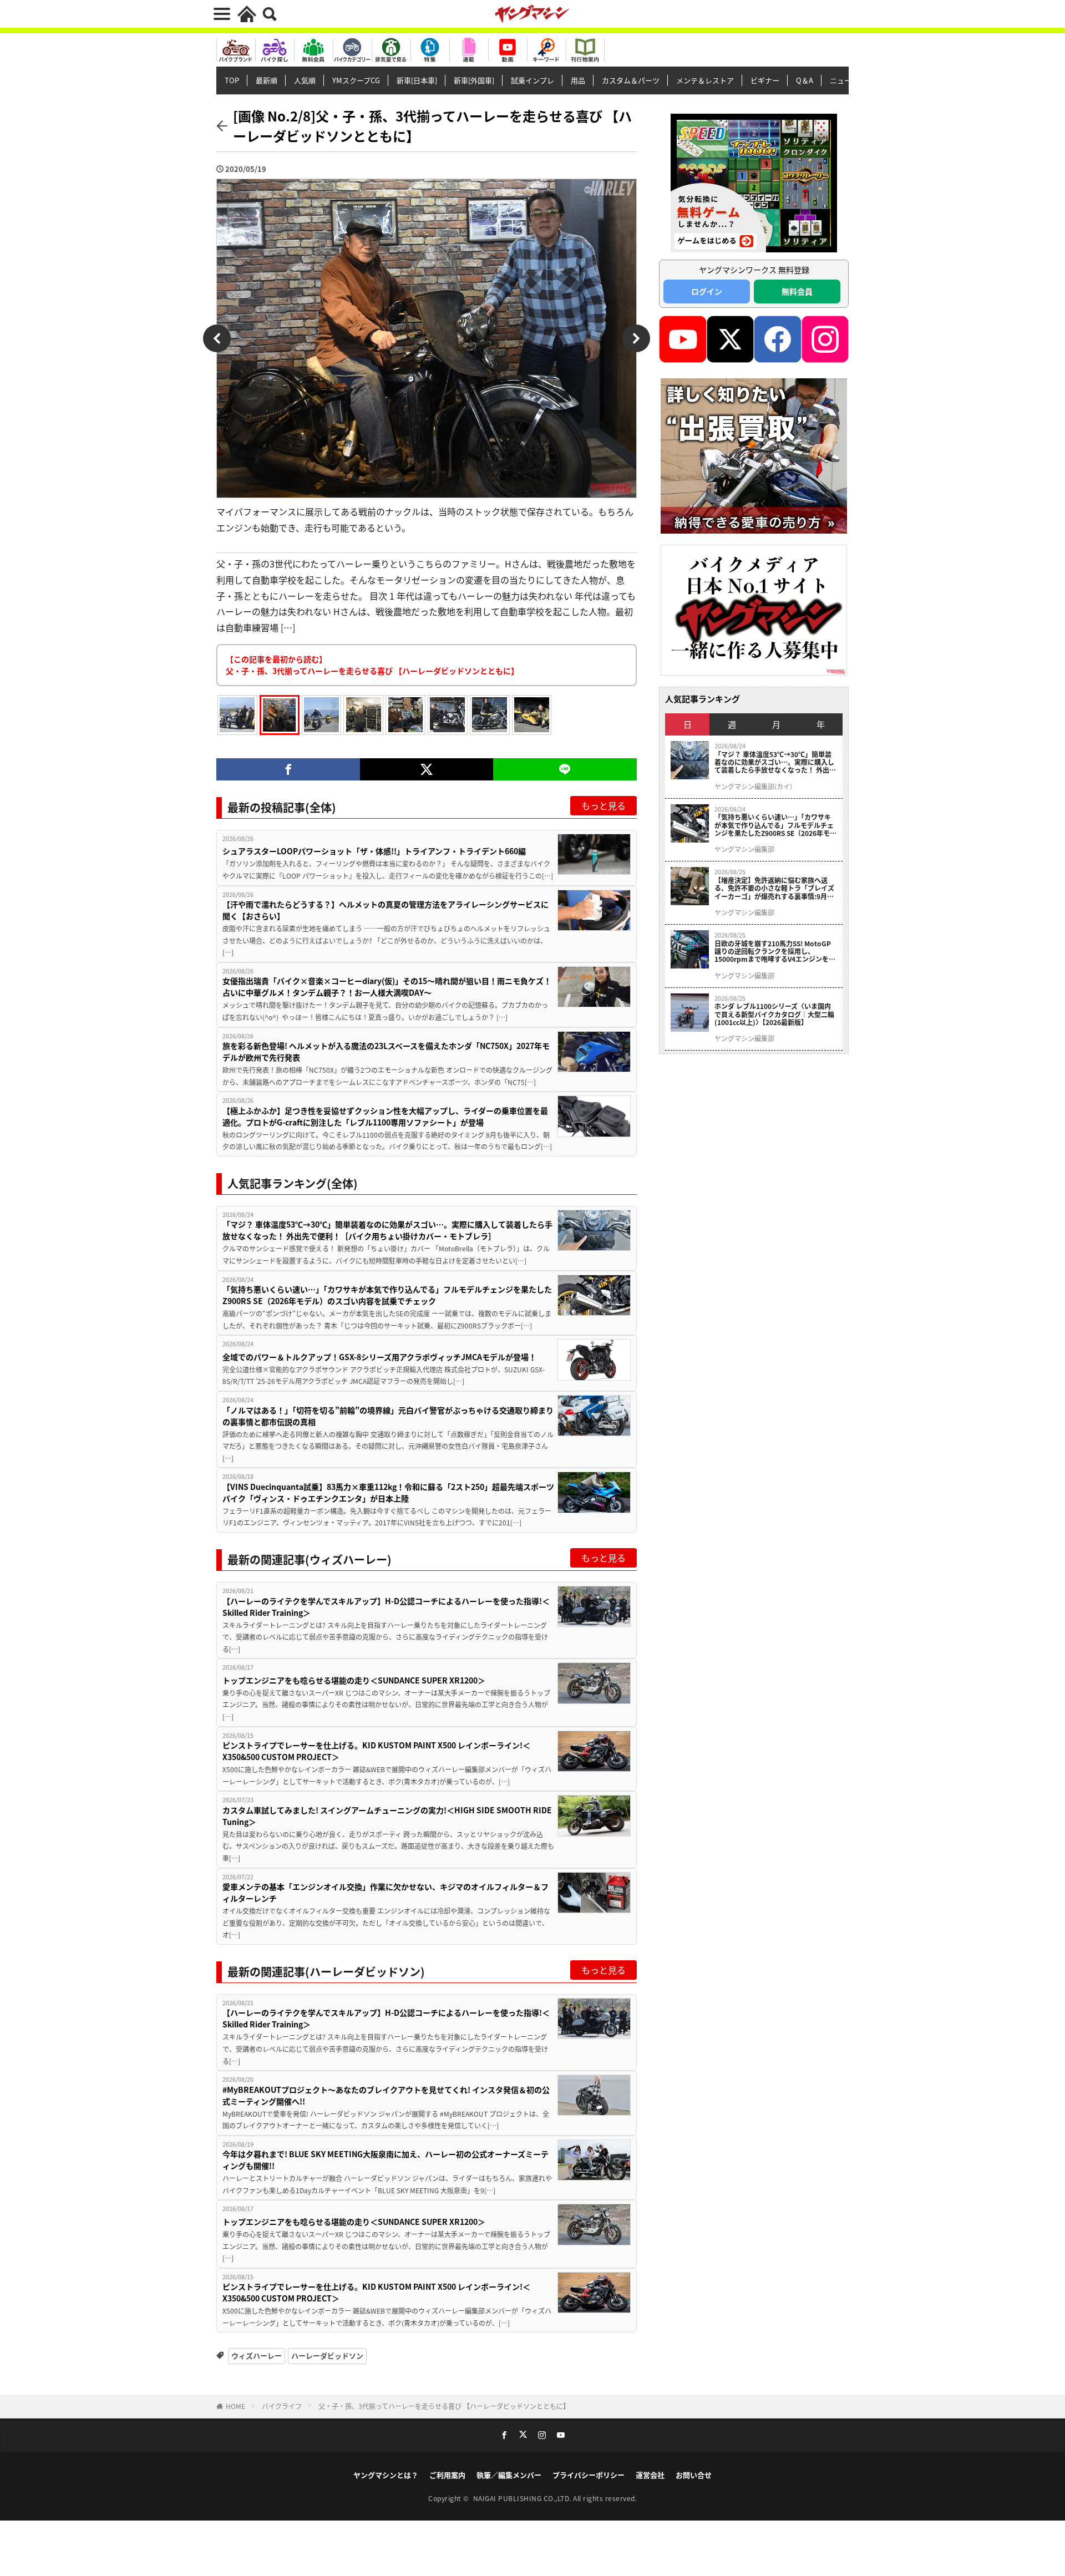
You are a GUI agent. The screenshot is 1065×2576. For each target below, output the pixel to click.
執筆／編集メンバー (509, 2475)
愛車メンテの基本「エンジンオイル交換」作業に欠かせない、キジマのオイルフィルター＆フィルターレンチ (386, 1892)
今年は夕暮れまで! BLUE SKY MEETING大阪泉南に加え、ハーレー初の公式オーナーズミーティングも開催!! (386, 2160)
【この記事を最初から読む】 (372, 665)
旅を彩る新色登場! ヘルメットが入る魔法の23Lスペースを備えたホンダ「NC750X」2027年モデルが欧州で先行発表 (386, 1051)
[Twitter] (426, 769)
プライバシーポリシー (589, 2475)
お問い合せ (694, 2475)
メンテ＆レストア (705, 80)
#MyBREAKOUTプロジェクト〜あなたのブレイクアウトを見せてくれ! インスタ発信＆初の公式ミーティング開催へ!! (386, 2095)
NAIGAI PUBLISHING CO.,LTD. (523, 2498)
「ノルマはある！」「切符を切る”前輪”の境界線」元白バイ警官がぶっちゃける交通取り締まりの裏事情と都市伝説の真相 (388, 1416)
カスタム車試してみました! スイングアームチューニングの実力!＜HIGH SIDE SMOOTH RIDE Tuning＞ (387, 1816)
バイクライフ (282, 2406)
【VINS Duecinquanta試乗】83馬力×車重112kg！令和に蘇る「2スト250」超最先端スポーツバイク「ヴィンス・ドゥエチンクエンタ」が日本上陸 (388, 1492)
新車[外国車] (474, 80)
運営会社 (650, 2475)
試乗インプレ (532, 80)
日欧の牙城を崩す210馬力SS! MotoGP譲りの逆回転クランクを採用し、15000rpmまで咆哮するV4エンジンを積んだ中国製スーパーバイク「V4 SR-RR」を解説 (775, 952)
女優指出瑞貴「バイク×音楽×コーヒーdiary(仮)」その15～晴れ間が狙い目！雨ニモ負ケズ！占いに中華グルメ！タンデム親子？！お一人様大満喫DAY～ (387, 987)
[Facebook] (288, 769)
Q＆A (805, 80)
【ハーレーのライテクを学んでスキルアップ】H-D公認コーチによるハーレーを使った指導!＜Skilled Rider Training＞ (386, 1607)
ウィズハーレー (257, 2356)
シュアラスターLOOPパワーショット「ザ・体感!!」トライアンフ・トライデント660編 (374, 851)
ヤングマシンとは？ (386, 2475)
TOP (232, 80)
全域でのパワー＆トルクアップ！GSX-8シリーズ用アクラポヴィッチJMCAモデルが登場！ (379, 1357)
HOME (235, 2406)
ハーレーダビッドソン (327, 2356)
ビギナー (765, 80)
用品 (578, 80)
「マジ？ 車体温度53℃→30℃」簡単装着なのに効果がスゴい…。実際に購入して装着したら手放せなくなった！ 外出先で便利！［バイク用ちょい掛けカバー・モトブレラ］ (387, 1230)
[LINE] (565, 769)
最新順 (267, 80)
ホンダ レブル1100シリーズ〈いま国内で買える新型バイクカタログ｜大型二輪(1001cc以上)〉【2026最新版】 (774, 1014)
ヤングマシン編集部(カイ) (753, 787)
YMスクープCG (356, 80)
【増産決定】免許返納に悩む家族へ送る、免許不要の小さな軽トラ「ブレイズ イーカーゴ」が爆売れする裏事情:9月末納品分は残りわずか (774, 888)
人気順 (305, 80)
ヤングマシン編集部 (744, 849)
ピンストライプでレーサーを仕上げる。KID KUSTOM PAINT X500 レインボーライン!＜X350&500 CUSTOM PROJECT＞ (376, 1751)
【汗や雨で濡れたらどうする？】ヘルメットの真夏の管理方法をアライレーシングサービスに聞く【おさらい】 (386, 910)
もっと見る (603, 805)
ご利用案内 (447, 2475)
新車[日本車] (417, 80)
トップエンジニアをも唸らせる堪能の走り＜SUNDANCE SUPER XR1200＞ (354, 1680)
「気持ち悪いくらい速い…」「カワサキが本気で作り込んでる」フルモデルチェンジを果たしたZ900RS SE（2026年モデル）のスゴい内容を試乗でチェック (387, 1295)
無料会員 (797, 291)
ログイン (707, 291)
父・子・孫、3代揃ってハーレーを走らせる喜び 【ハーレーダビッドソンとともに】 (444, 2406)
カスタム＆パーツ (631, 80)
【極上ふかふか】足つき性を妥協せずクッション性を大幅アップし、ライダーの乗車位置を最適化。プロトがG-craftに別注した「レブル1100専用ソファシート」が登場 (385, 1116)
